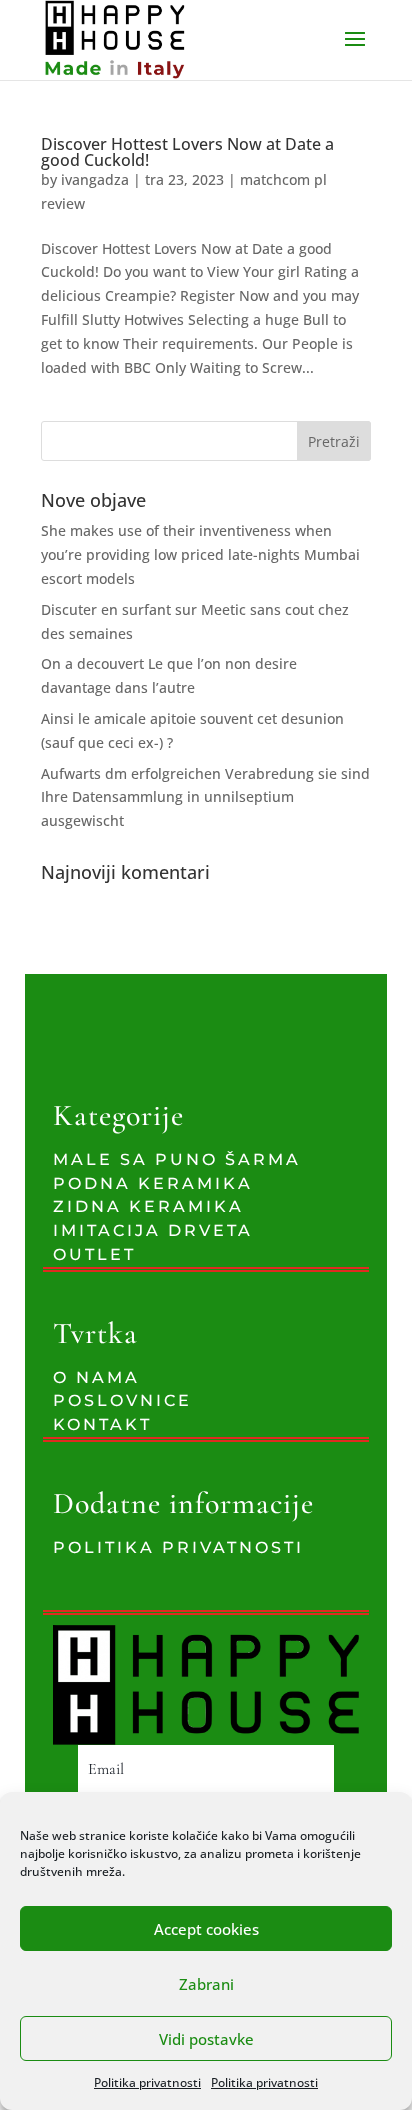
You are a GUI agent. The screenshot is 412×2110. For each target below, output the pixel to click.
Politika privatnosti (147, 2082)
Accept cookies (206, 1929)
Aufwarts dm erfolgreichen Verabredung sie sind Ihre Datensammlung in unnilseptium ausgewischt (205, 797)
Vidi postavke (206, 2039)
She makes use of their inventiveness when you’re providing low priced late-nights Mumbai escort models (200, 554)
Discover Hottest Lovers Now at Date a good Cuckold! (187, 152)
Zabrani (206, 1984)
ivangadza (95, 179)
